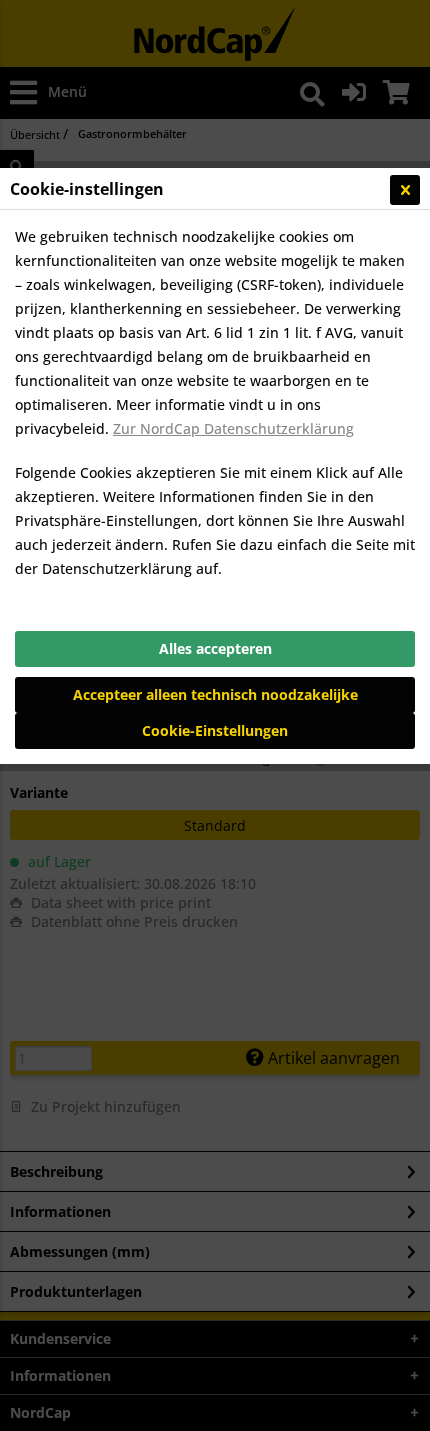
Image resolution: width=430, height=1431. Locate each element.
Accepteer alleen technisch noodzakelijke (215, 694)
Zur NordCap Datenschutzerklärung (233, 428)
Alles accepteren (215, 648)
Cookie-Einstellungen (215, 730)
